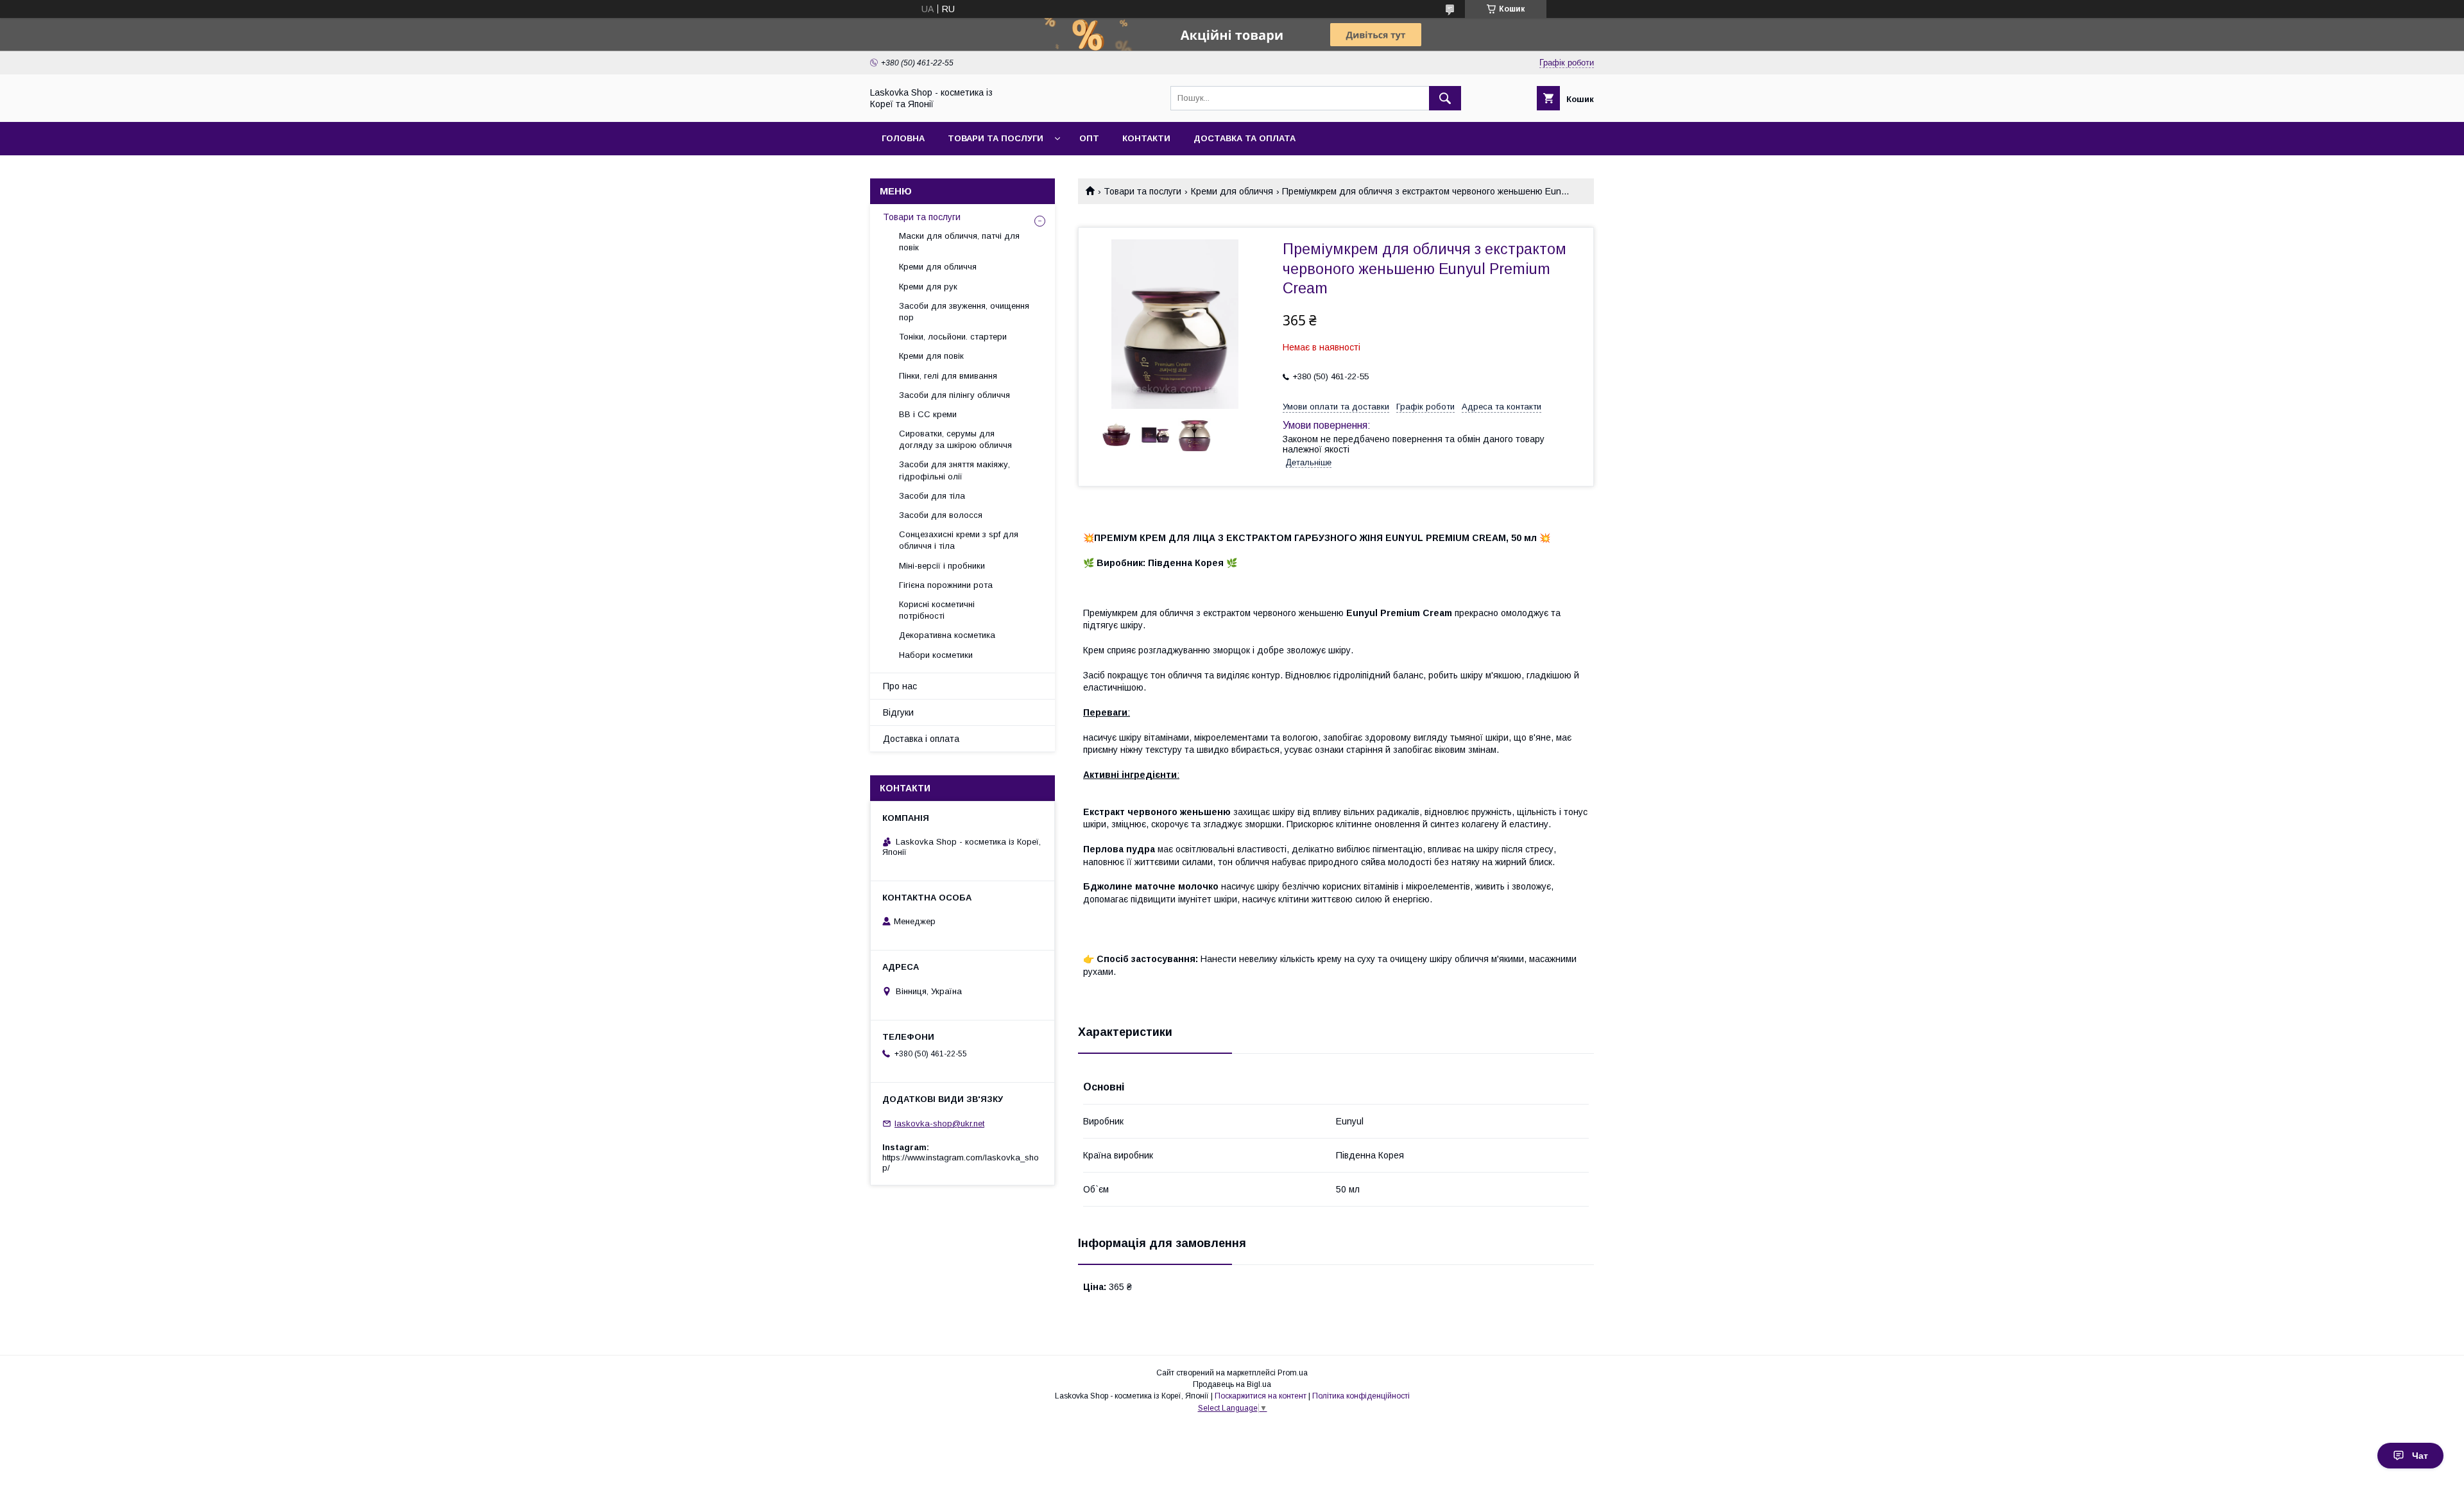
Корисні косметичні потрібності (937, 610)
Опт (1089, 138)
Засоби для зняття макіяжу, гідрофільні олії (954, 470)
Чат (2420, 1456)
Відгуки (898, 712)
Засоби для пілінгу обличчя (954, 395)
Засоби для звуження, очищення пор (964, 312)
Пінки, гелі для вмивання (948, 376)
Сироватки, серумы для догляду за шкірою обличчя (955, 439)
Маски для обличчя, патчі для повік (959, 242)
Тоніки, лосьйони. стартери (953, 337)
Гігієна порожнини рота (946, 585)
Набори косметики (936, 655)
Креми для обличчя (1232, 191)
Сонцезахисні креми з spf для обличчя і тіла (959, 540)
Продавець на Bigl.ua (1232, 1384)
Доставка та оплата (1245, 138)
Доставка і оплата (921, 739)
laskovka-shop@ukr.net (939, 1123)
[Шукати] (1445, 98)
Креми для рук (928, 287)
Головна (903, 138)
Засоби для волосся (941, 515)
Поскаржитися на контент (1261, 1396)
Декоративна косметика (947, 635)
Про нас (900, 686)
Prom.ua (1293, 1373)
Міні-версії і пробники (942, 566)
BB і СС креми (928, 414)
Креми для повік (931, 356)
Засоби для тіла (932, 496)
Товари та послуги (996, 138)
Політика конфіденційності (1361, 1396)
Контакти (1146, 138)
